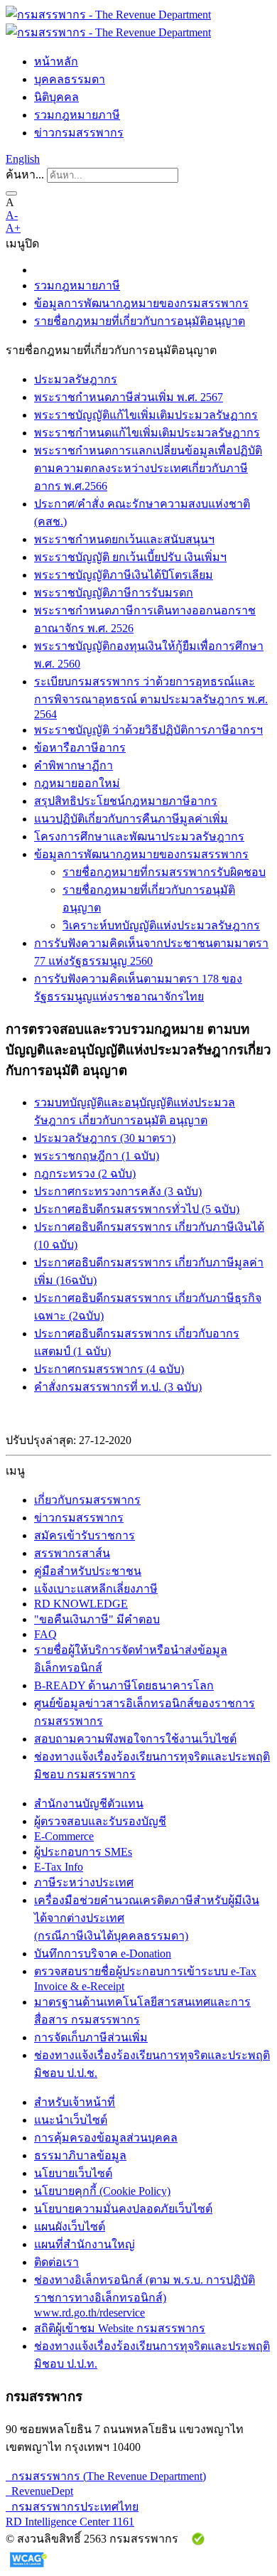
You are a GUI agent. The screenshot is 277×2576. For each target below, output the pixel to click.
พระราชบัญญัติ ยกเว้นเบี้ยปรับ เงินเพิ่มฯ (130, 557)
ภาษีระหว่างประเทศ (84, 1882)
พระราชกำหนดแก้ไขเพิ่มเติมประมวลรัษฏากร (147, 433)
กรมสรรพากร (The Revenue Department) (106, 2476)
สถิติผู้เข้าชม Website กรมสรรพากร (120, 2328)
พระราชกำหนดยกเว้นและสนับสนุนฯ (124, 539)
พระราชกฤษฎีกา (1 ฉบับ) (97, 1156)
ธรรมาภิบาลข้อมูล (80, 2155)
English (23, 159)
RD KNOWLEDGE (81, 1604)
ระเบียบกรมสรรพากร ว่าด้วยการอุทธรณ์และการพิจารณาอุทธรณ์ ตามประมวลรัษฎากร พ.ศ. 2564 (151, 698)
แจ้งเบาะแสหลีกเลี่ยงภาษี (96, 1589)
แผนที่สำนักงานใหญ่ (85, 2244)
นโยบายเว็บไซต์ (73, 2173)
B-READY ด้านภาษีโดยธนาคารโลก (124, 1685)
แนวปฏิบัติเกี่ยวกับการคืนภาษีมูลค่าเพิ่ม (131, 819)
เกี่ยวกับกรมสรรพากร (87, 1500)
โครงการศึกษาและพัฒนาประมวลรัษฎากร (139, 837)
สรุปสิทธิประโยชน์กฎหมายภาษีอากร (126, 801)
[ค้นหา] (11, 193)
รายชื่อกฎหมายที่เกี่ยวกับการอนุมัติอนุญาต (140, 321)
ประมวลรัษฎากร (76, 379)
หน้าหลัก (56, 62)
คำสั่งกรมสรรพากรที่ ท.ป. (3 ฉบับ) (118, 1387)
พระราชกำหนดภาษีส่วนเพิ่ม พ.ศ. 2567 (129, 397)
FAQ (45, 1634)
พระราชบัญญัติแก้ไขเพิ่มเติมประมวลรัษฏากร (146, 415)
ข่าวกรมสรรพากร (79, 133)
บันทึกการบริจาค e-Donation (103, 1954)
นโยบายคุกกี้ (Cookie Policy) (102, 2191)
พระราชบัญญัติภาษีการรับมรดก (114, 593)
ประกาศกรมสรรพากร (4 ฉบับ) (109, 1369)
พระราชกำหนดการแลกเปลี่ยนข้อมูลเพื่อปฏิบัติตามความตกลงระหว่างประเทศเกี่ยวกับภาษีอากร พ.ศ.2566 (148, 468)
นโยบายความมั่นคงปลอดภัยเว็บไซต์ (123, 2209)
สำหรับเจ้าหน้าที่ (75, 2102)
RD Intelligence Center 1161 (70, 2522)
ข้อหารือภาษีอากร (80, 748)
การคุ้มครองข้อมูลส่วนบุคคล (106, 2138)
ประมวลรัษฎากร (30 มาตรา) (105, 1138)
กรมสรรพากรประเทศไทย (72, 2507)
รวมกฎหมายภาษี (77, 115)
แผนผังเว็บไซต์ (70, 2227)
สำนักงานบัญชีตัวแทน (89, 1803)
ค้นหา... (25, 175)
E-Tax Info (59, 1867)
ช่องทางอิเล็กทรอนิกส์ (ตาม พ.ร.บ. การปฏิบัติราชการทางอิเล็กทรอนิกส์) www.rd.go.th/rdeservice (145, 2296)
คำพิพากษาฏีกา (74, 765)
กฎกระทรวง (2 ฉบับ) (85, 1174)
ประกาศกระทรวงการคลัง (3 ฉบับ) (118, 1191)
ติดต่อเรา (56, 2262)
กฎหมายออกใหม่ (77, 783)
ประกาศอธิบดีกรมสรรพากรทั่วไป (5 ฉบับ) (137, 1209)
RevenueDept (39, 2491)
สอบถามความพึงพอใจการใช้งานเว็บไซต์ (135, 1739)
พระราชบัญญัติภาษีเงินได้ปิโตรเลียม (124, 575)
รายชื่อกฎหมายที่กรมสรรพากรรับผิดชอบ (164, 872)
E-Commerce (64, 1836)
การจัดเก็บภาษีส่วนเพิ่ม (91, 2037)
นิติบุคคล (56, 97)
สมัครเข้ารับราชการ (85, 1535)
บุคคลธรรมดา (70, 79)
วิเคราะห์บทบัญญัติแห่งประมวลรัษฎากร (161, 925)
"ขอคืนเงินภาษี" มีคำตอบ (97, 1619)
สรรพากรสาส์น (72, 1553)
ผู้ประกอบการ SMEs (83, 1852)
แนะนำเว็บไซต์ (71, 2120)
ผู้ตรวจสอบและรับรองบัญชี (100, 1821)
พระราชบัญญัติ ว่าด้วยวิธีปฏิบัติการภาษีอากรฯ (148, 730)
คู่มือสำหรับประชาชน (88, 1571)
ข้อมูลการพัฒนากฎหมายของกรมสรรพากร (141, 303)
